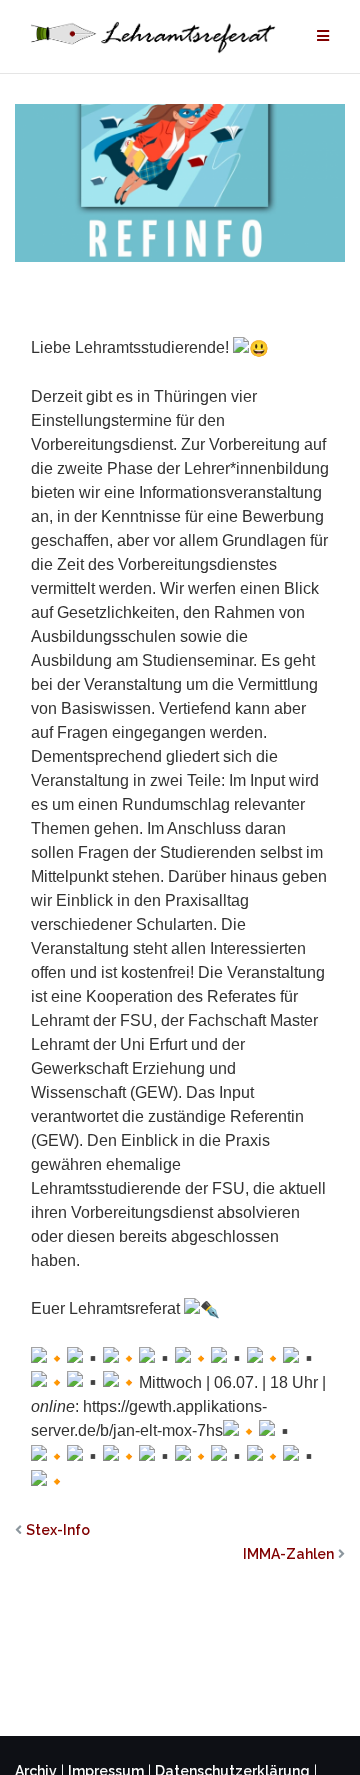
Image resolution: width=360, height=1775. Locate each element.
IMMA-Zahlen (288, 1554)
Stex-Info (58, 1530)
